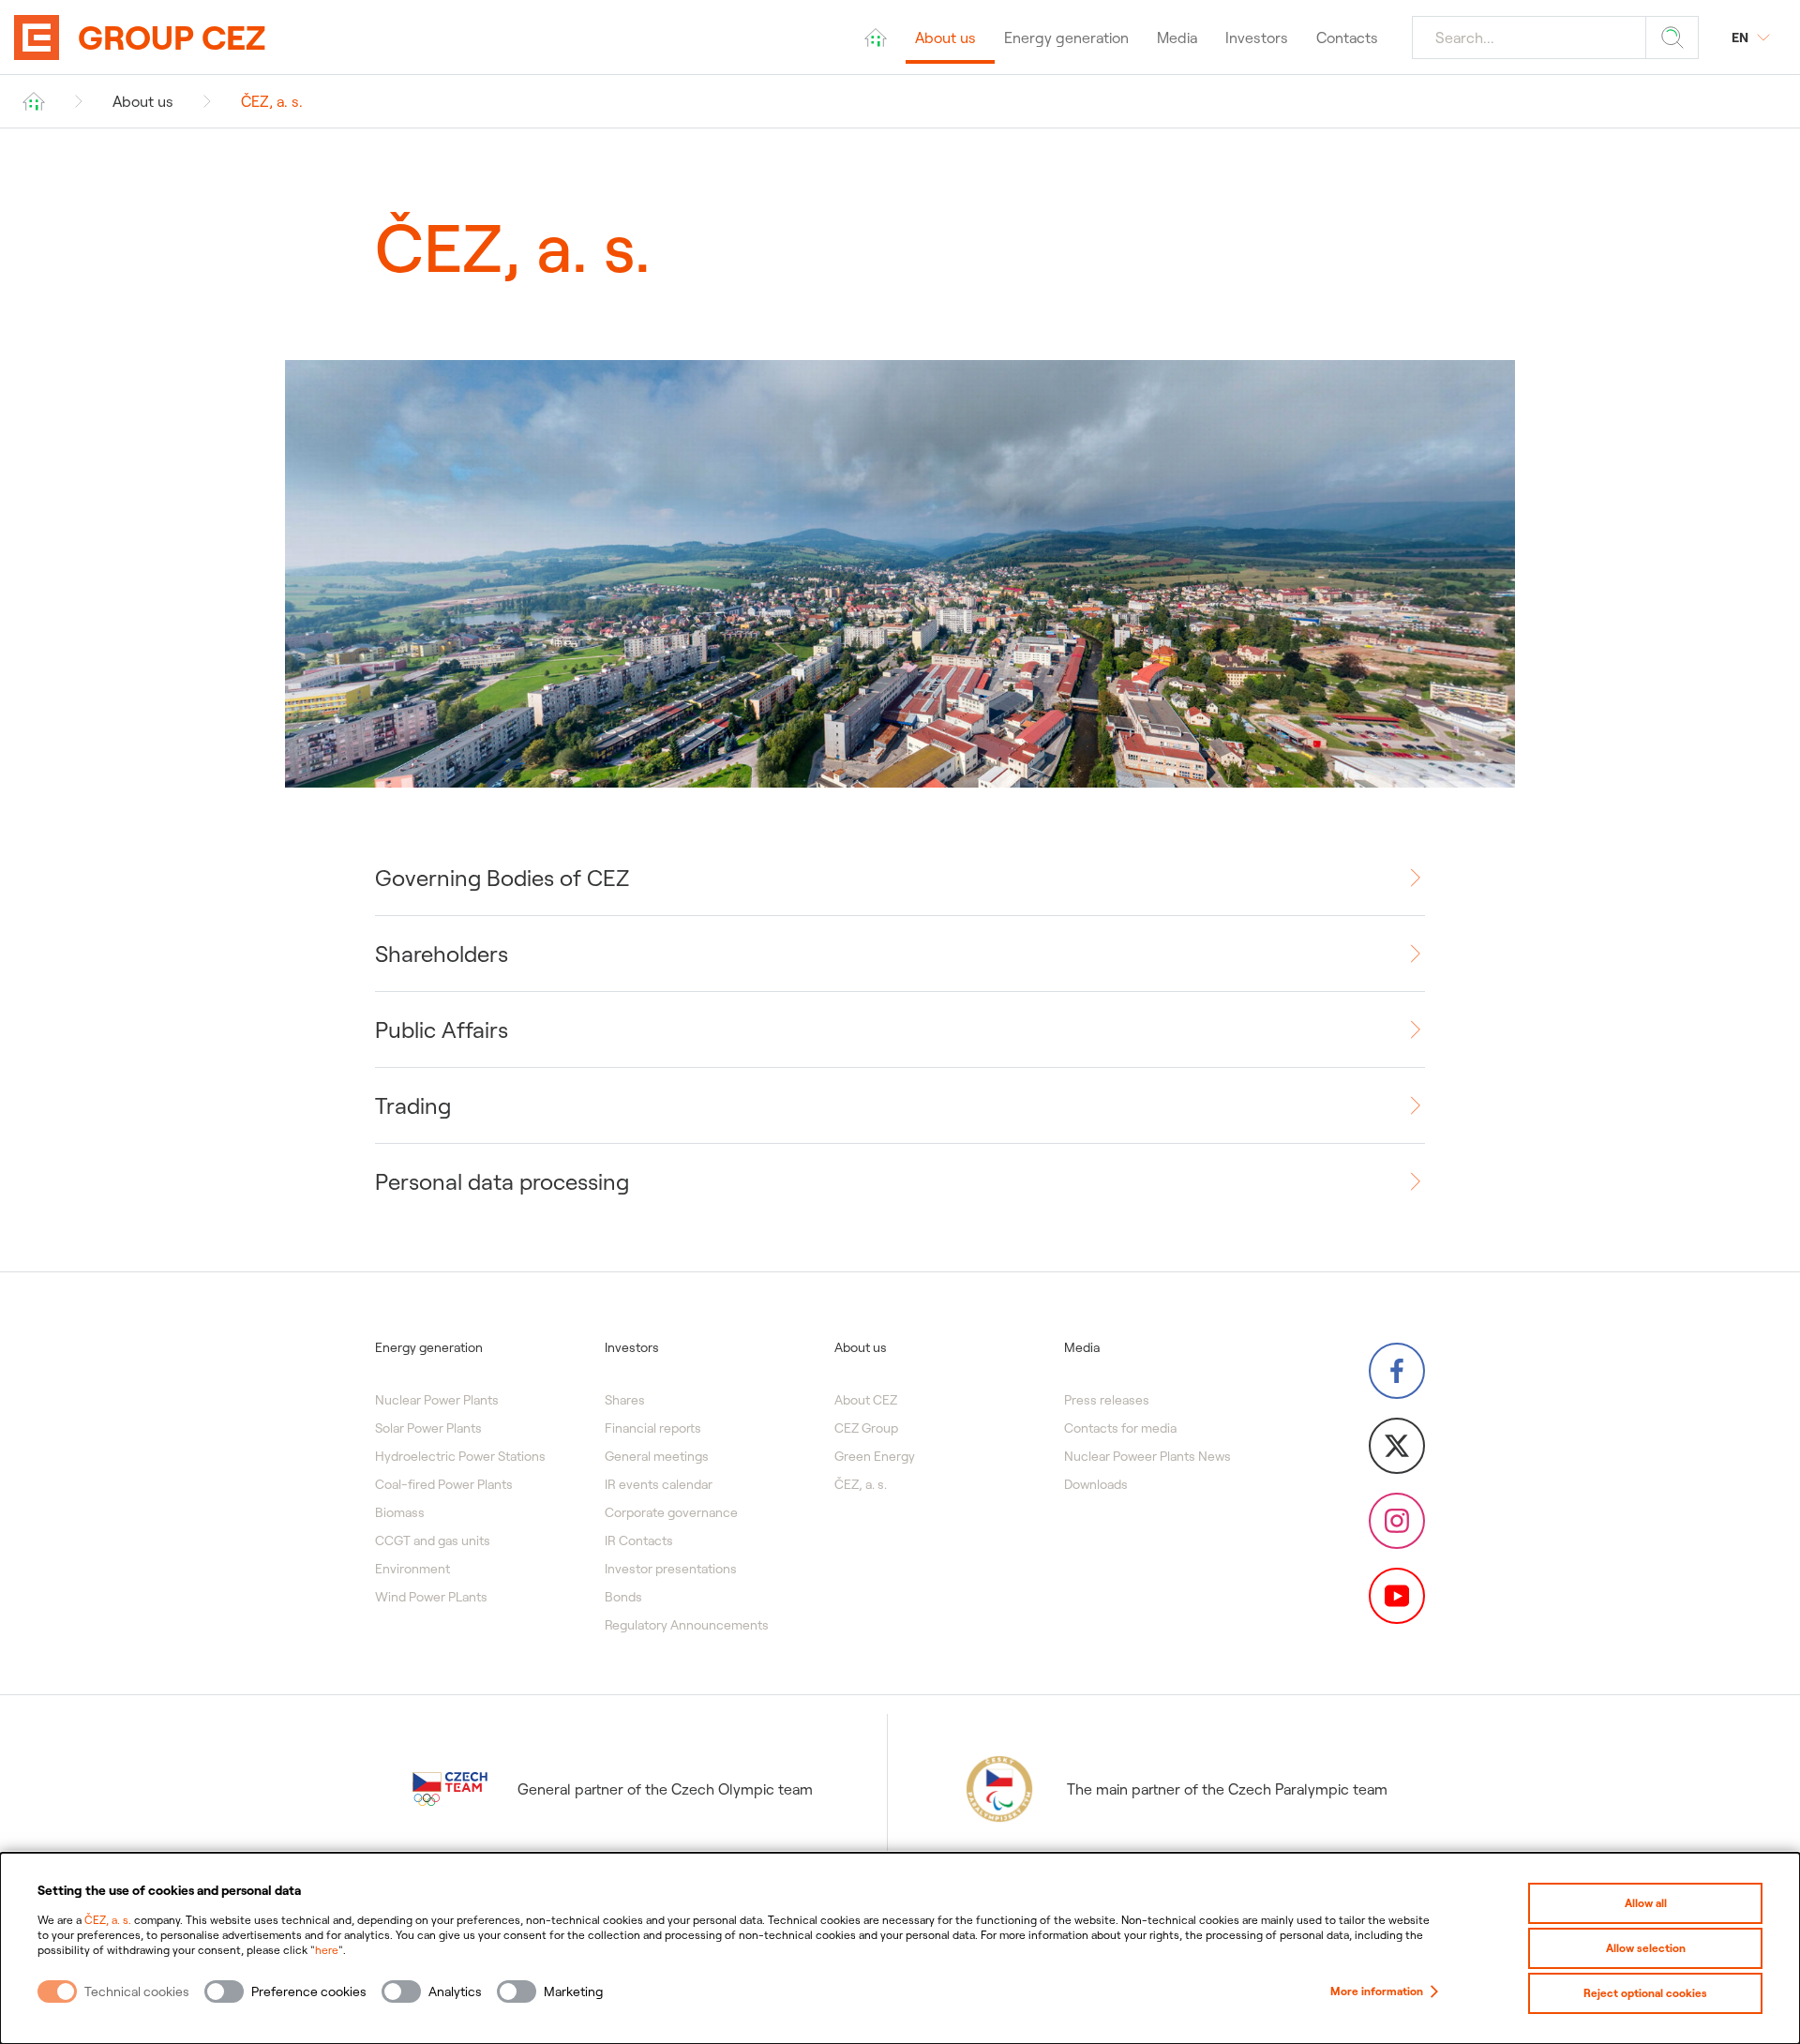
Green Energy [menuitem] (875, 1456)
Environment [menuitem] (412, 1569)
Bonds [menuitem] (623, 1597)
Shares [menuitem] (625, 1400)
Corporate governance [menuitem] (671, 1512)
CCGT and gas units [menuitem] (433, 1541)
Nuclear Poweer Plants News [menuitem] (1147, 1456)
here (327, 1950)
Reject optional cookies (1645, 1993)
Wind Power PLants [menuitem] (431, 1597)
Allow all (1646, 1903)
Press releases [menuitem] (1107, 1400)
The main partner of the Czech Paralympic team (1227, 1789)
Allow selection (1646, 1948)
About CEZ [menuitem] (866, 1400)
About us (143, 101)
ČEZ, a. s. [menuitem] (861, 1484)
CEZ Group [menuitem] (866, 1428)
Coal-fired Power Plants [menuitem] (444, 1484)
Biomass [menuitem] (400, 1512)
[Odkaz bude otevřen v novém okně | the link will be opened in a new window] (1397, 1371)
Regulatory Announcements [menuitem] (687, 1625)
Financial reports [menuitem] (653, 1428)
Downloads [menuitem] (1096, 1484)
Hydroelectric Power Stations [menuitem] (460, 1456)
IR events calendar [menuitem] (659, 1484)
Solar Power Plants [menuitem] (428, 1428)
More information (1377, 1991)
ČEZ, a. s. (108, 1920)
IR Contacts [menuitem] (639, 1541)
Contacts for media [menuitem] (1120, 1428)
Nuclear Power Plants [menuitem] (437, 1400)
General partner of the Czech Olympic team (665, 1789)
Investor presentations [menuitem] (671, 1569)
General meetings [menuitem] (657, 1456)
